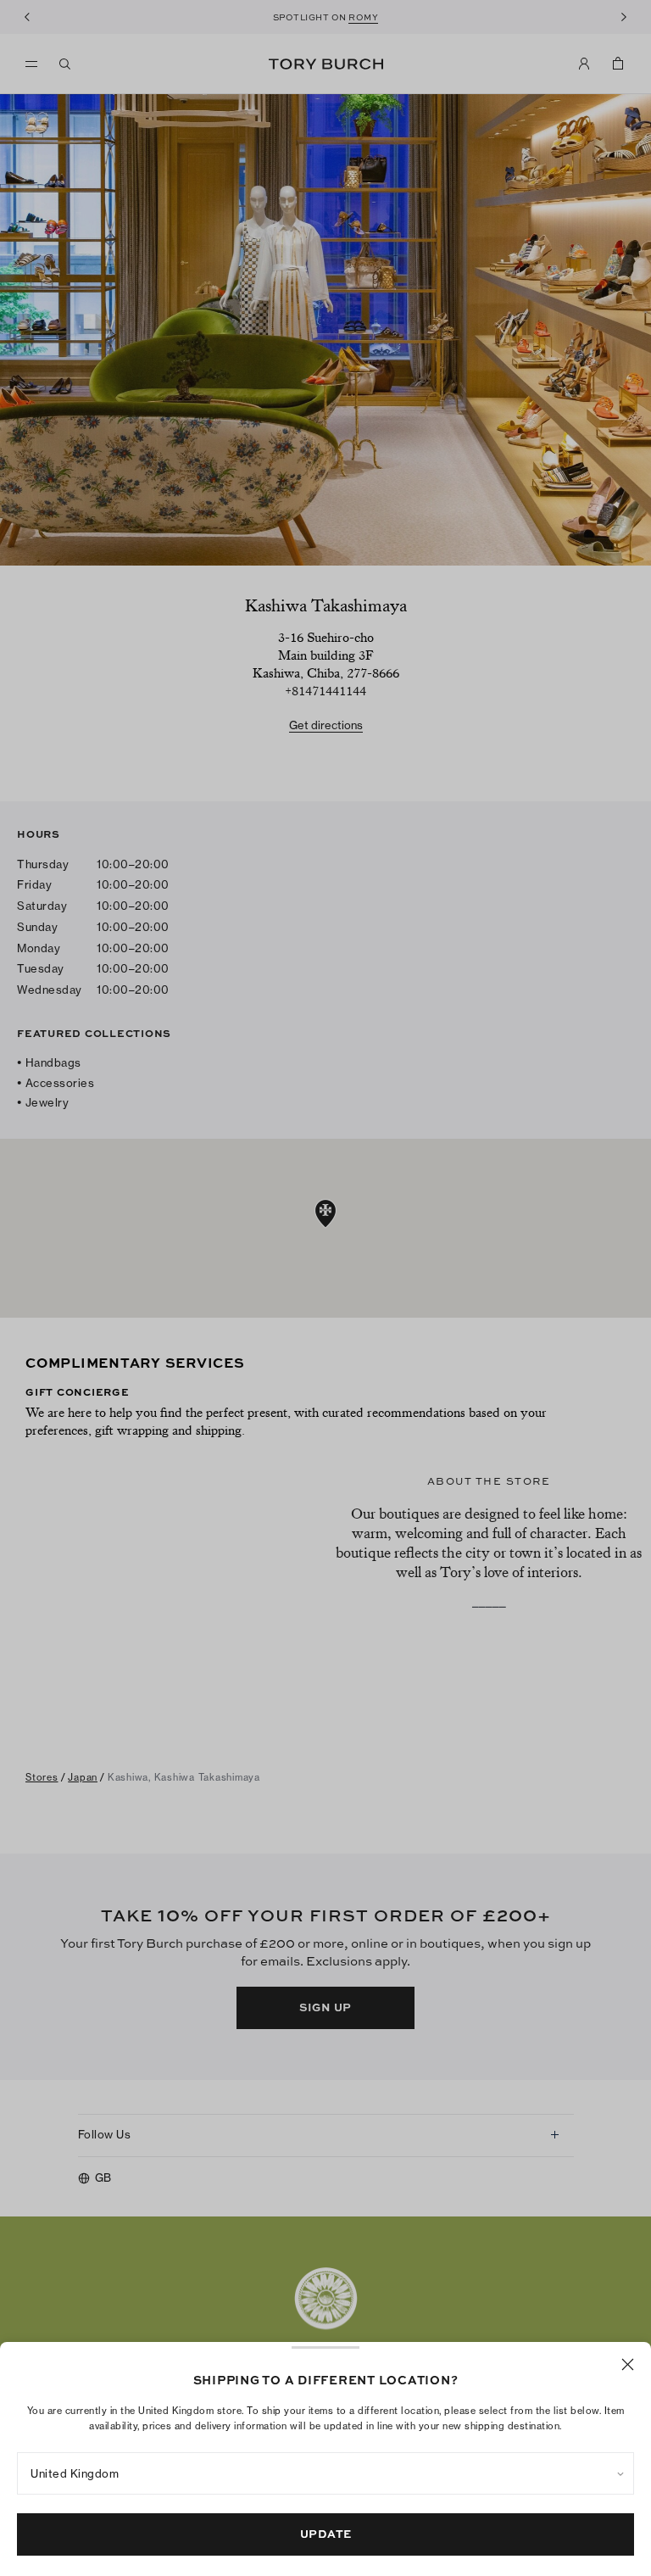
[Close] (628, 2364)
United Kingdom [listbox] (75, 2473)
